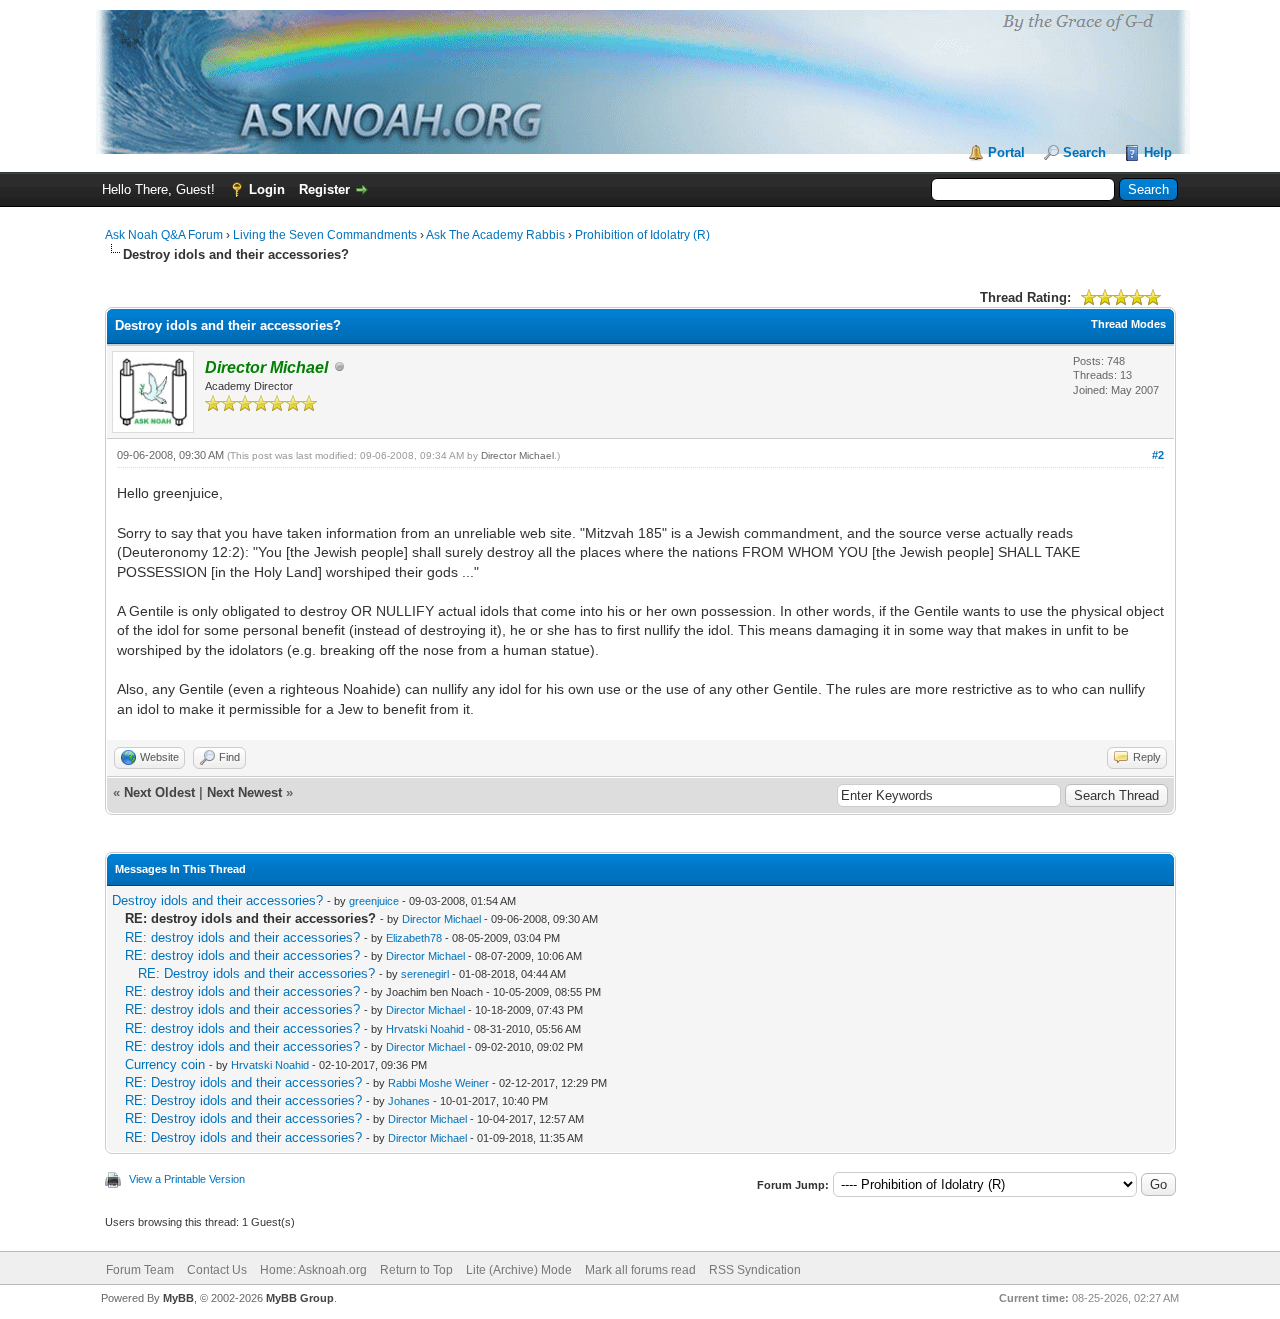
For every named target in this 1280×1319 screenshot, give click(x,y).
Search (1084, 152)
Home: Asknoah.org (313, 1270)
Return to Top (416, 1270)
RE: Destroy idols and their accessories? (256, 973)
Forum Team (140, 1270)
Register (324, 189)
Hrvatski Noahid (425, 1029)
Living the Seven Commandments (325, 235)
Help (1158, 152)
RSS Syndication (755, 1270)
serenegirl (425, 974)
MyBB (178, 1298)
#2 (1158, 455)
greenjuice (374, 901)
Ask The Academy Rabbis (495, 235)
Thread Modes (1128, 324)
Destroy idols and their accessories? (217, 900)
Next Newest (244, 792)
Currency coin (165, 1064)
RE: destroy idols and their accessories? (242, 937)
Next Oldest (159, 792)
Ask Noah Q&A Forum (164, 235)
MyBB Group (300, 1298)
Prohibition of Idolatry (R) (642, 235)
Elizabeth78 (414, 938)
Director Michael (517, 455)
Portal (1006, 152)
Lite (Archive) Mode (519, 1270)
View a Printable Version (187, 1179)
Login (267, 189)
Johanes (409, 1101)
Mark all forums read (640, 1270)
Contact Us (217, 1270)
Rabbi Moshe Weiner (438, 1083)
